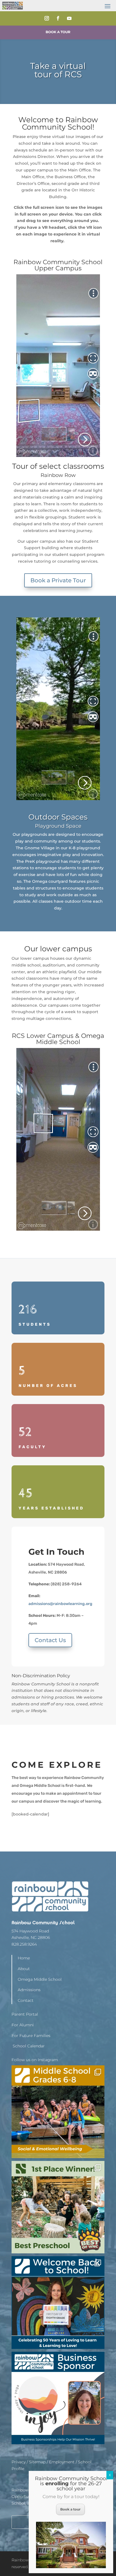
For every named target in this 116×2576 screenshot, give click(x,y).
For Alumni (23, 2025)
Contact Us (50, 1640)
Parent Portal (25, 2014)
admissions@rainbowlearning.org (60, 1604)
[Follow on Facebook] (58, 18)
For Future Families (31, 2036)
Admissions (29, 1990)
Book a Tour (58, 32)
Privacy (19, 2462)
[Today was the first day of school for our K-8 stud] (58, 2303)
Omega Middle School (40, 1979)
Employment (62, 2462)
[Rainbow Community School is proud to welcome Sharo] (58, 2398)
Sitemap (37, 2462)
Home (24, 1958)
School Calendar (28, 2046)
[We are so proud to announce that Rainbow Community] (58, 2207)
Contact (26, 2000)
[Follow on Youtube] (69, 18)
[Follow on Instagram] (47, 18)
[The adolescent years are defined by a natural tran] (58, 2112)
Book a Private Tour (58, 580)
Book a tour (70, 2509)
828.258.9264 (24, 1944)
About (24, 1969)
